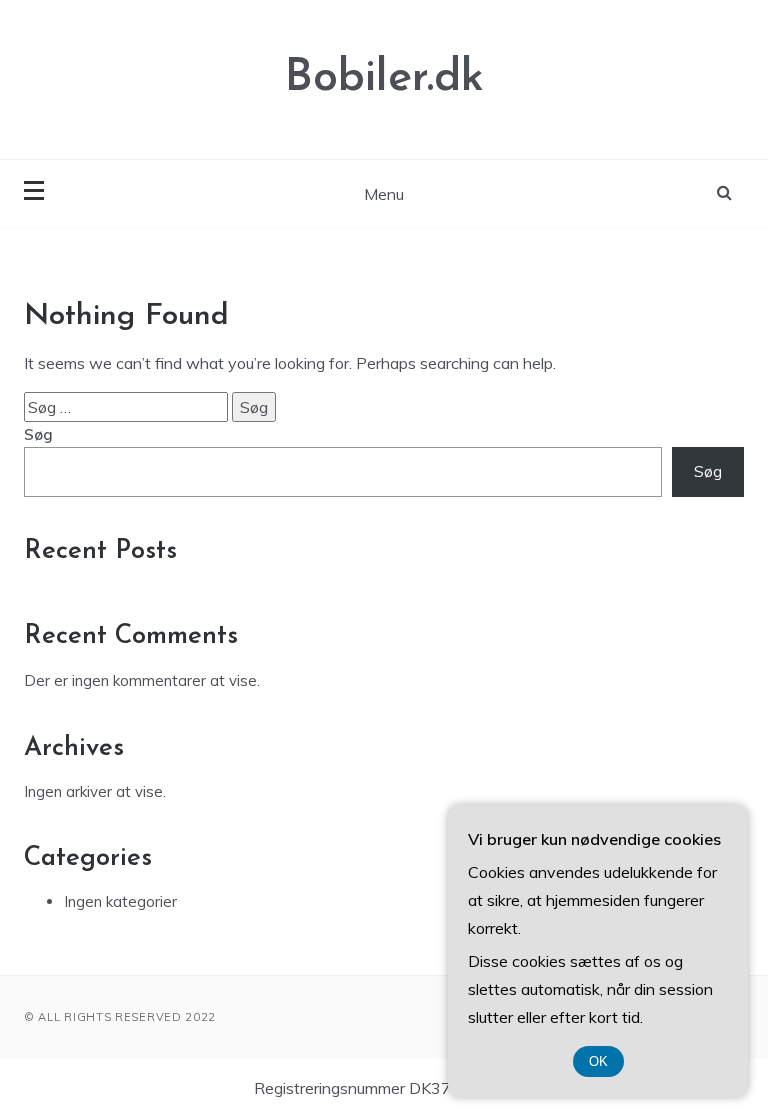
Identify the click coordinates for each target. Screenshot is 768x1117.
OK (598, 1061)
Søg (38, 434)
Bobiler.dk (384, 78)
